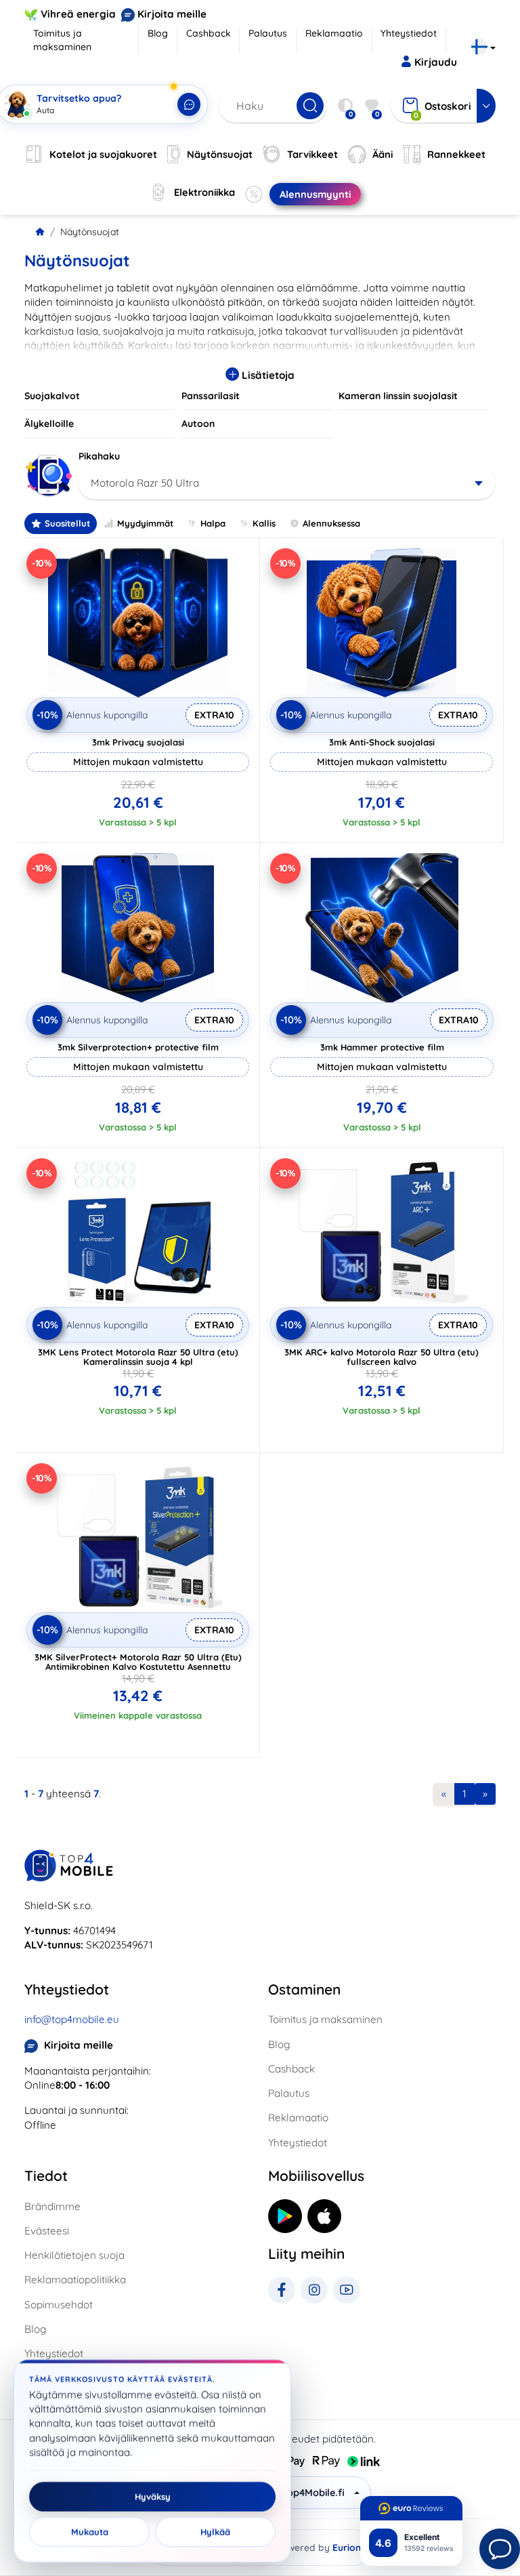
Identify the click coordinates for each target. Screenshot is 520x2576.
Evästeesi (47, 2231)
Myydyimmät (145, 523)
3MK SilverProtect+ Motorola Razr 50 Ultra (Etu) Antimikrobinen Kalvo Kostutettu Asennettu (138, 1662)
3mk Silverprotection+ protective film (138, 1047)
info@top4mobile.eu (72, 2019)
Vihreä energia (78, 14)
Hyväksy (153, 2497)
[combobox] (287, 483)
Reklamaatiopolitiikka (75, 2279)
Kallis (264, 523)
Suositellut (67, 523)
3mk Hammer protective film (382, 1047)
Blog (158, 33)
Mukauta (90, 2532)
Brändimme (52, 2206)
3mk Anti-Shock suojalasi (382, 742)
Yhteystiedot (409, 33)
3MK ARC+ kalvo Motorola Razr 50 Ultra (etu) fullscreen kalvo (382, 1357)
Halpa (213, 523)
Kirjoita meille (172, 14)
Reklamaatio (334, 33)
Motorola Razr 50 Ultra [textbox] (145, 483)
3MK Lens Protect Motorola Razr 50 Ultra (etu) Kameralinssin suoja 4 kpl (138, 1357)
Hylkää (215, 2532)
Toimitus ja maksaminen (62, 40)
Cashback (209, 33)
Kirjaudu (436, 62)
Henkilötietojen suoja (74, 2255)
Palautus (268, 33)
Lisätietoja (267, 375)
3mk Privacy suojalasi (138, 742)
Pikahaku (99, 456)
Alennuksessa (331, 523)
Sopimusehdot (59, 2305)
